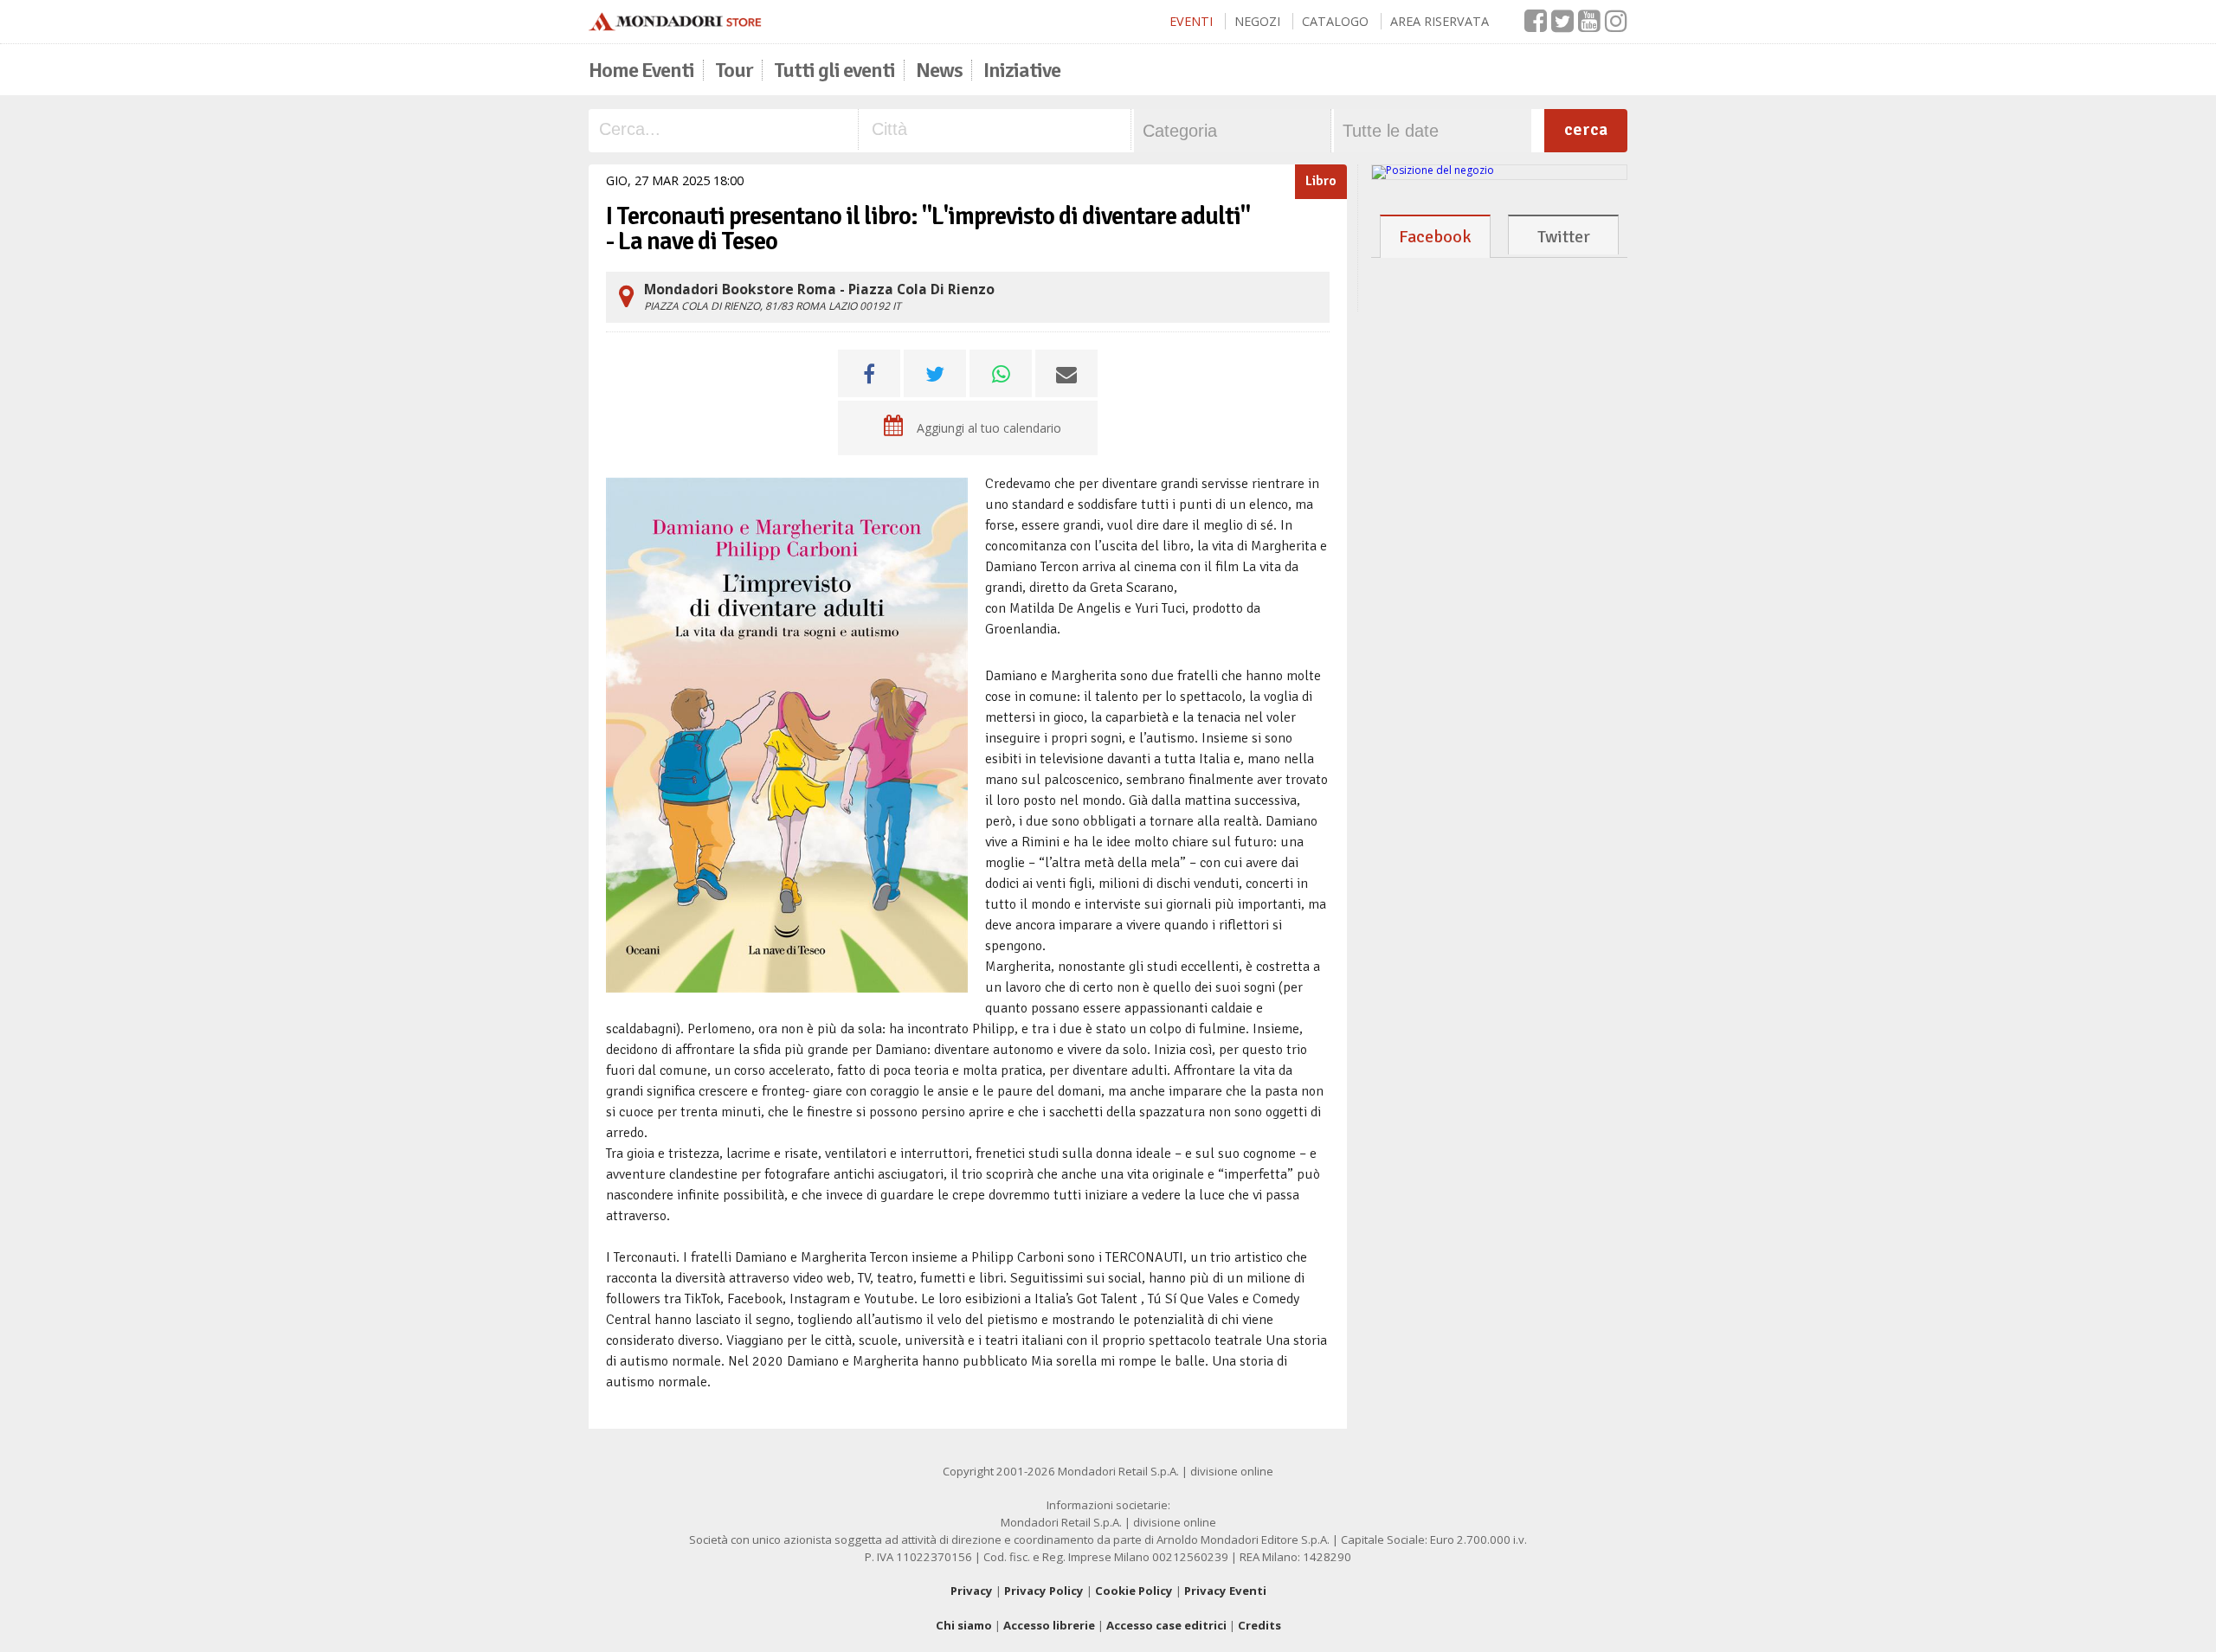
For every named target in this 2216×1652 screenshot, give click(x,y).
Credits (1259, 1625)
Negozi (1257, 21)
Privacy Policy (1044, 1591)
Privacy (972, 1591)
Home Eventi (641, 70)
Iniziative (1022, 70)
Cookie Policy (1134, 1591)
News (939, 70)
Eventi (1191, 21)
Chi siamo (964, 1625)
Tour (734, 70)
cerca (1586, 129)
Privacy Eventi (1225, 1591)
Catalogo (1335, 21)
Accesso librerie (1049, 1625)
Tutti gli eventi (834, 70)
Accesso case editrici (1166, 1625)
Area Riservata (1440, 21)
